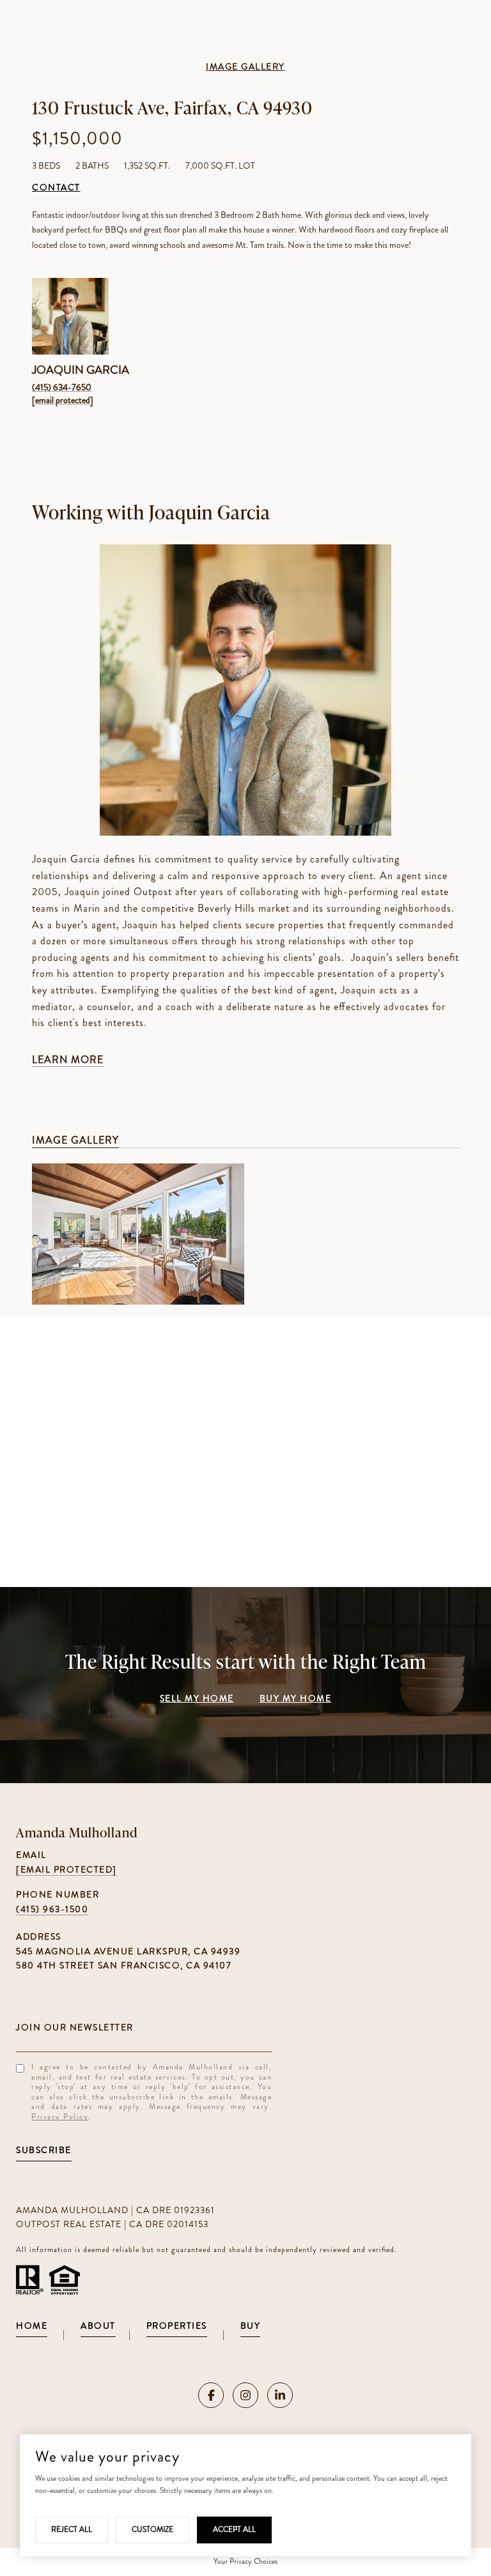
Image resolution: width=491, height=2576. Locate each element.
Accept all (234, 2529)
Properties (177, 2327)
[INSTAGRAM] (245, 2395)
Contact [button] (56, 188)
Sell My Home (197, 1699)
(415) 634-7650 (62, 387)
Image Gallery (245, 67)
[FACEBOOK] (211, 2395)
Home (32, 2327)
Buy (251, 2327)
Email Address (144, 2027)
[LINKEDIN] (280, 2395)
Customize (152, 2529)
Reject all (72, 2529)
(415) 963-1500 (52, 1909)
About (98, 2327)
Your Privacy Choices (245, 2561)
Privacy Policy (60, 2117)
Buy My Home (296, 1699)
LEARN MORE (68, 1060)
